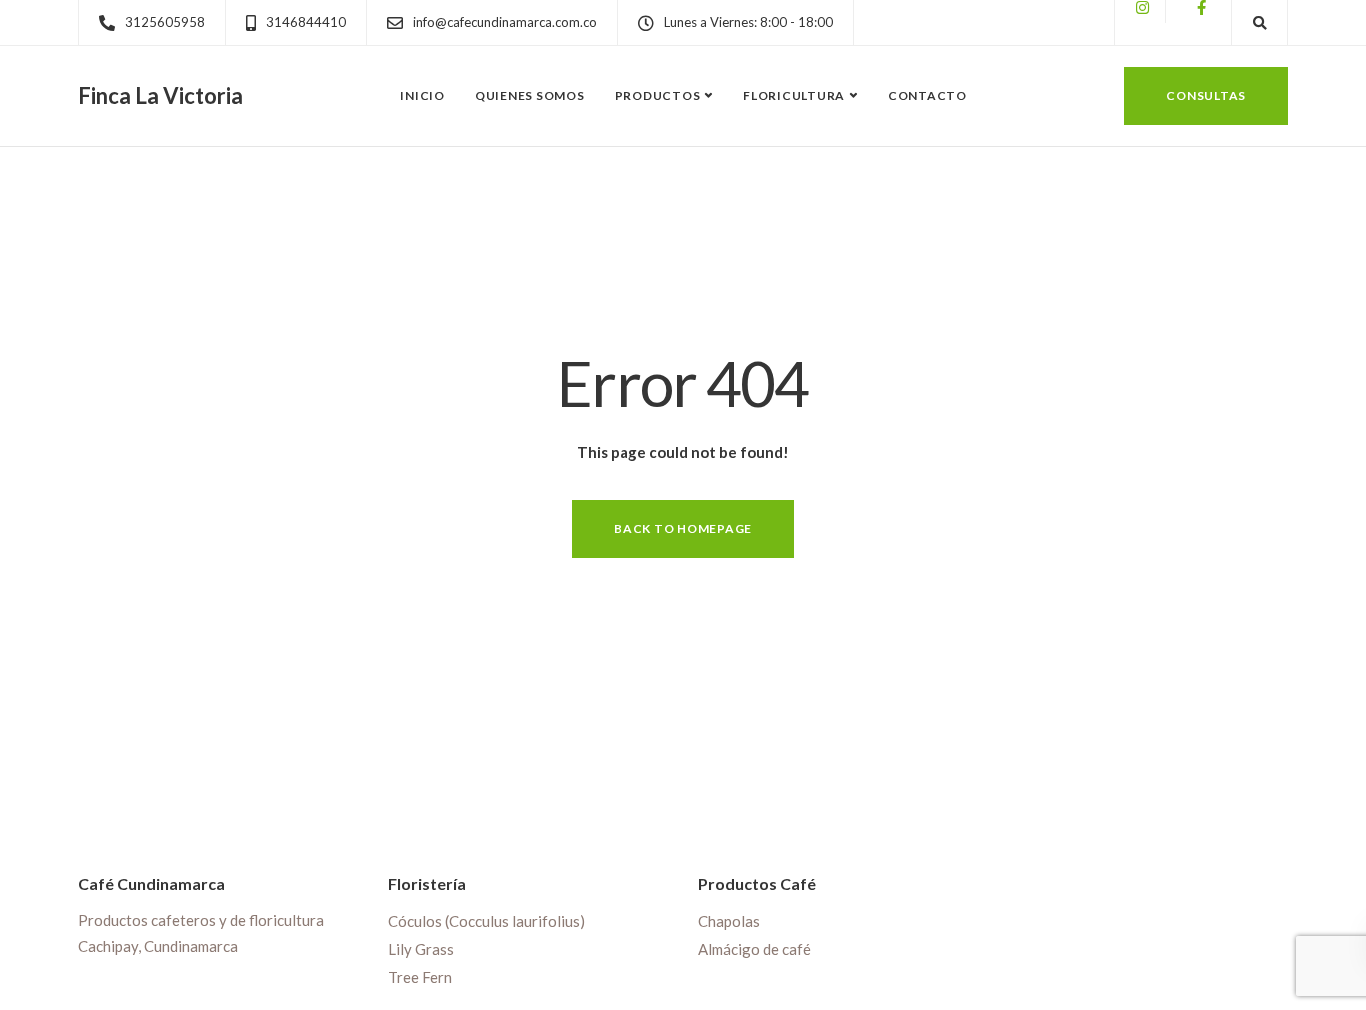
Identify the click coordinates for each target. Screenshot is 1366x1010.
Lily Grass (421, 949)
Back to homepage (683, 528)
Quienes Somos (530, 95)
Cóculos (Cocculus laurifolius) (486, 921)
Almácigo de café (754, 949)
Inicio (422, 95)
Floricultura (794, 95)
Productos (658, 95)
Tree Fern (420, 977)
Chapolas (729, 921)
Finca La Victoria (160, 96)
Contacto (927, 95)
